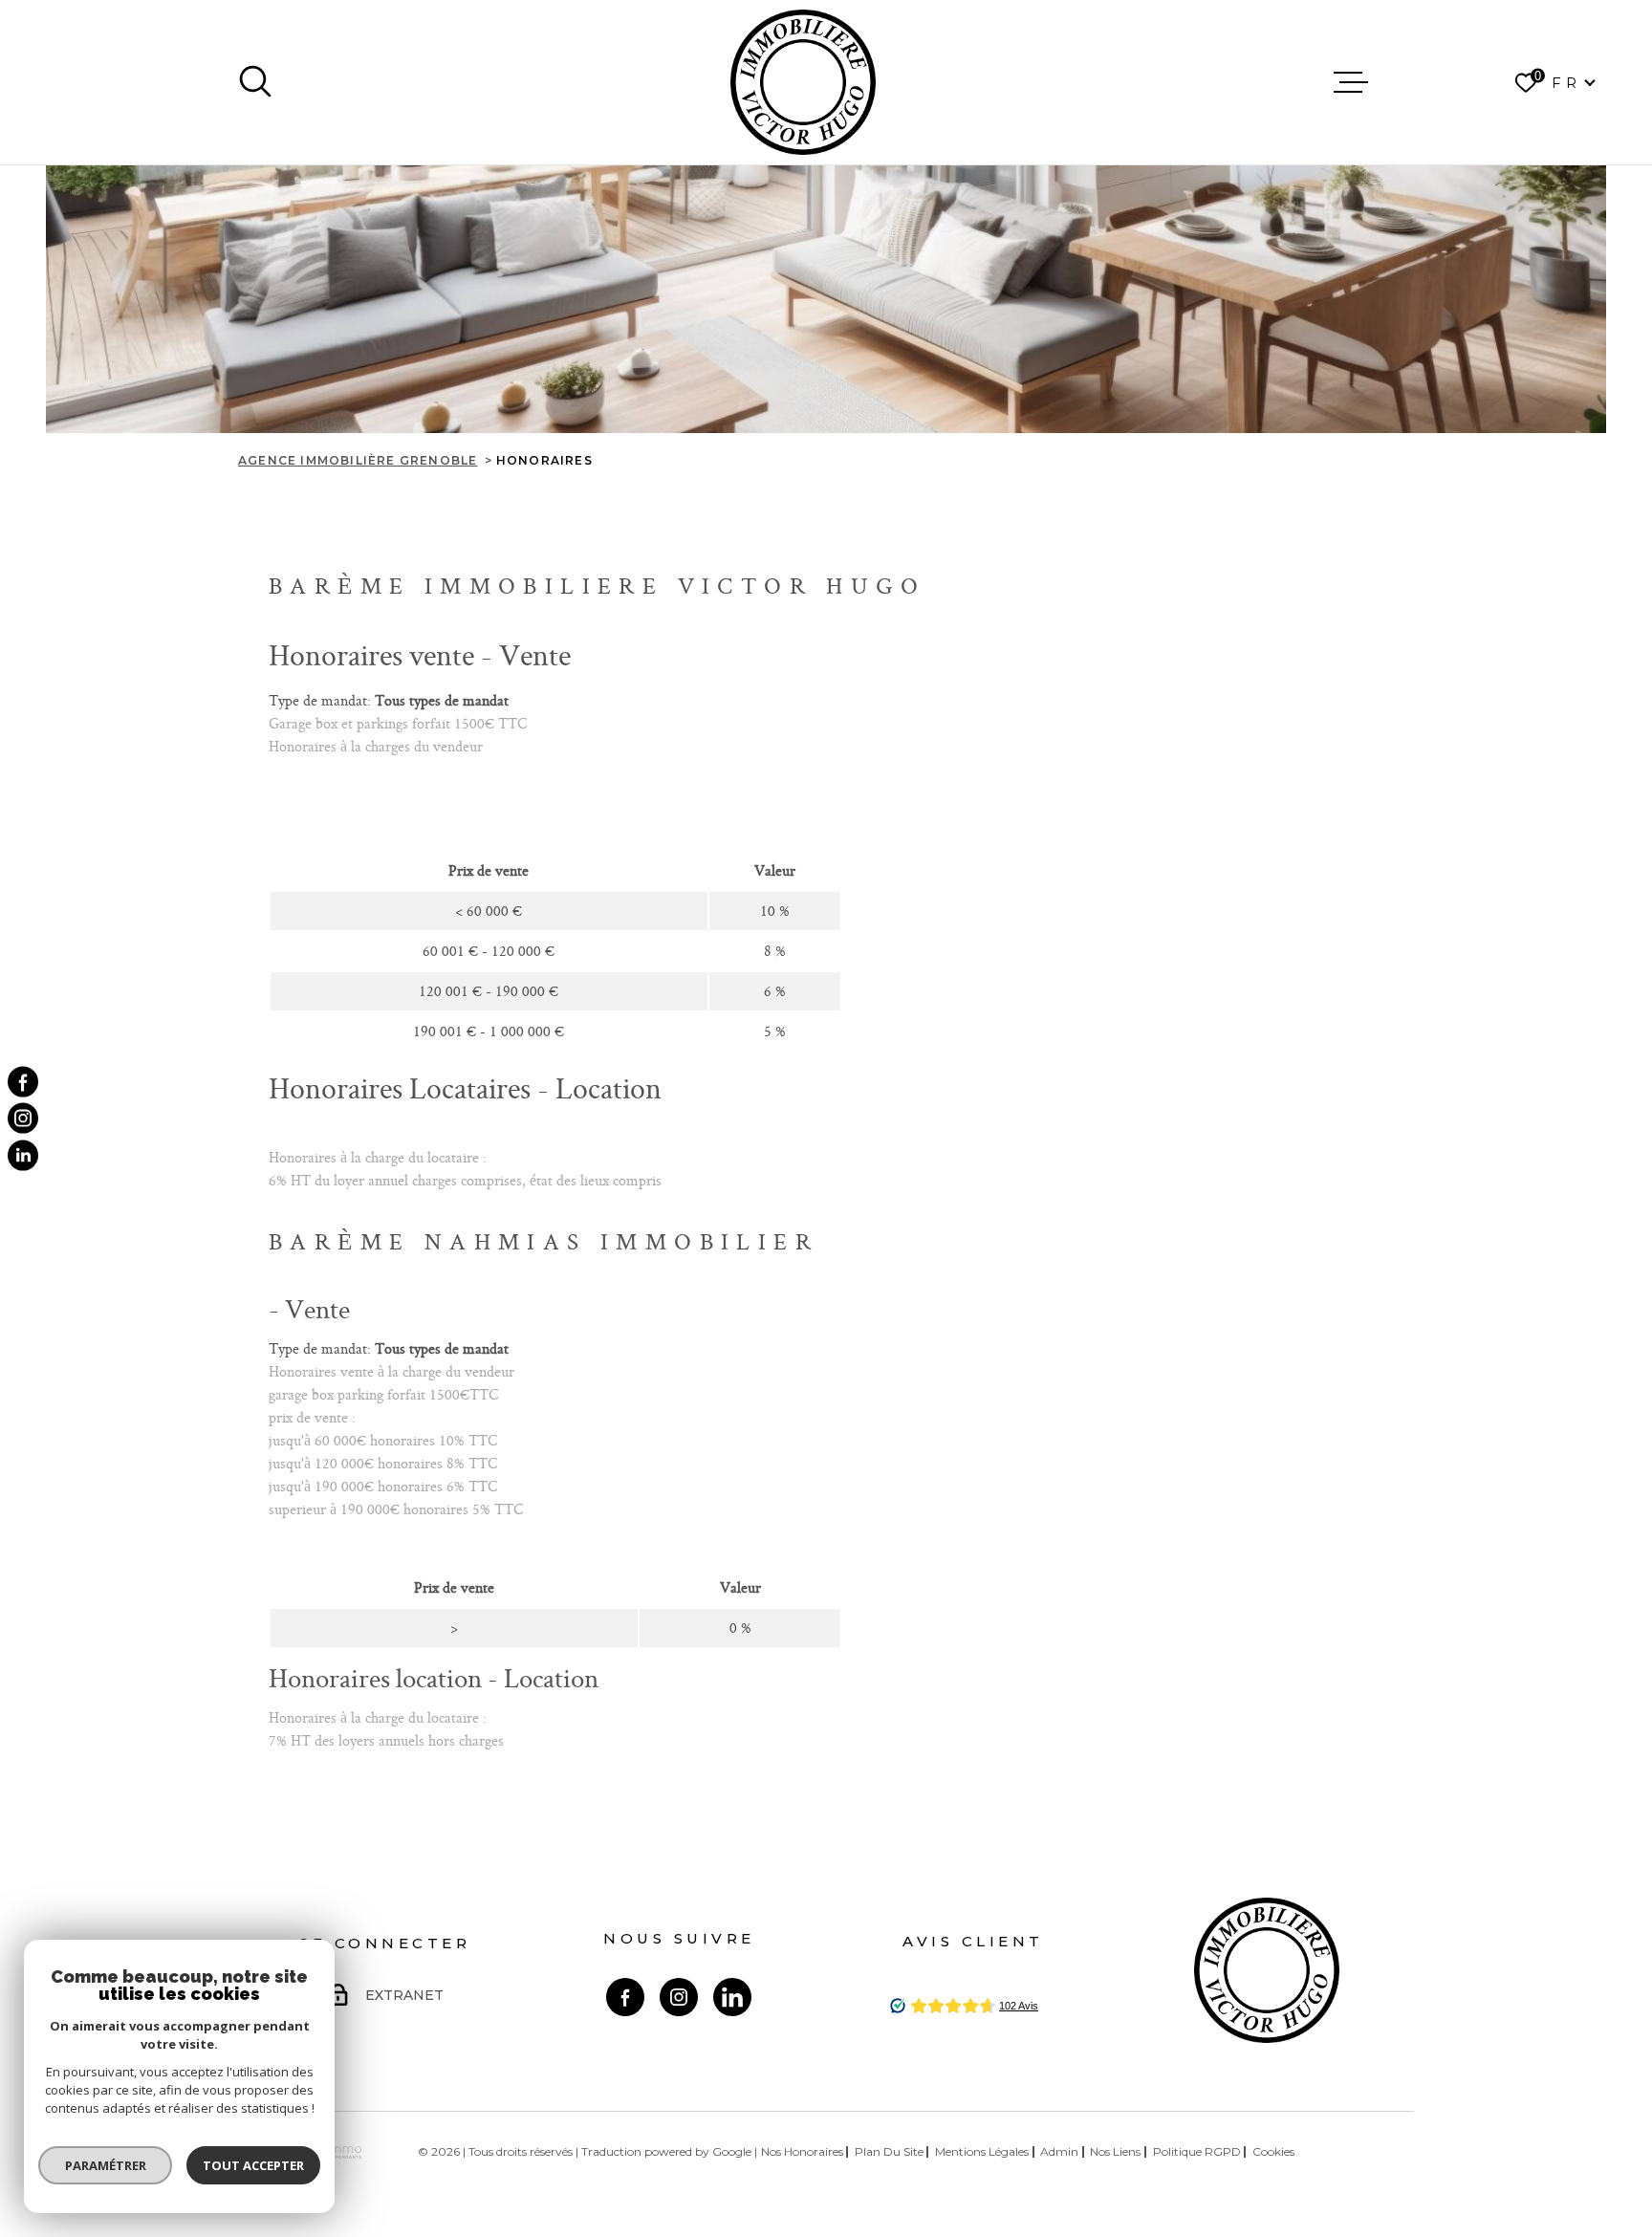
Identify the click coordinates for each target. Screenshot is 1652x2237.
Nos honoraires (802, 2151)
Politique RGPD (1197, 2151)
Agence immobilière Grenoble (358, 460)
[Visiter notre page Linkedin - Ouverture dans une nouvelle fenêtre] (732, 1997)
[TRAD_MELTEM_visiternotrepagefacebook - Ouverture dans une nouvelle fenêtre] (23, 1082)
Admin (1059, 2151)
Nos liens (1115, 2151)
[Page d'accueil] (803, 82)
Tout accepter (253, 2165)
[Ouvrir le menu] (1351, 82)
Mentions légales (982, 2151)
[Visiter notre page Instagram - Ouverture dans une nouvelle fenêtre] (679, 1997)
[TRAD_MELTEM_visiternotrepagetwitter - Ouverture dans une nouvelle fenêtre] (23, 1155)
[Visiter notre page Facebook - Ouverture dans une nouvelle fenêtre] (625, 1997)
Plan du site (889, 2151)
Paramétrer (106, 2165)
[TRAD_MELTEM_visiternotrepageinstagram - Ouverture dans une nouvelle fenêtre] (23, 1118)
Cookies (1273, 2152)
